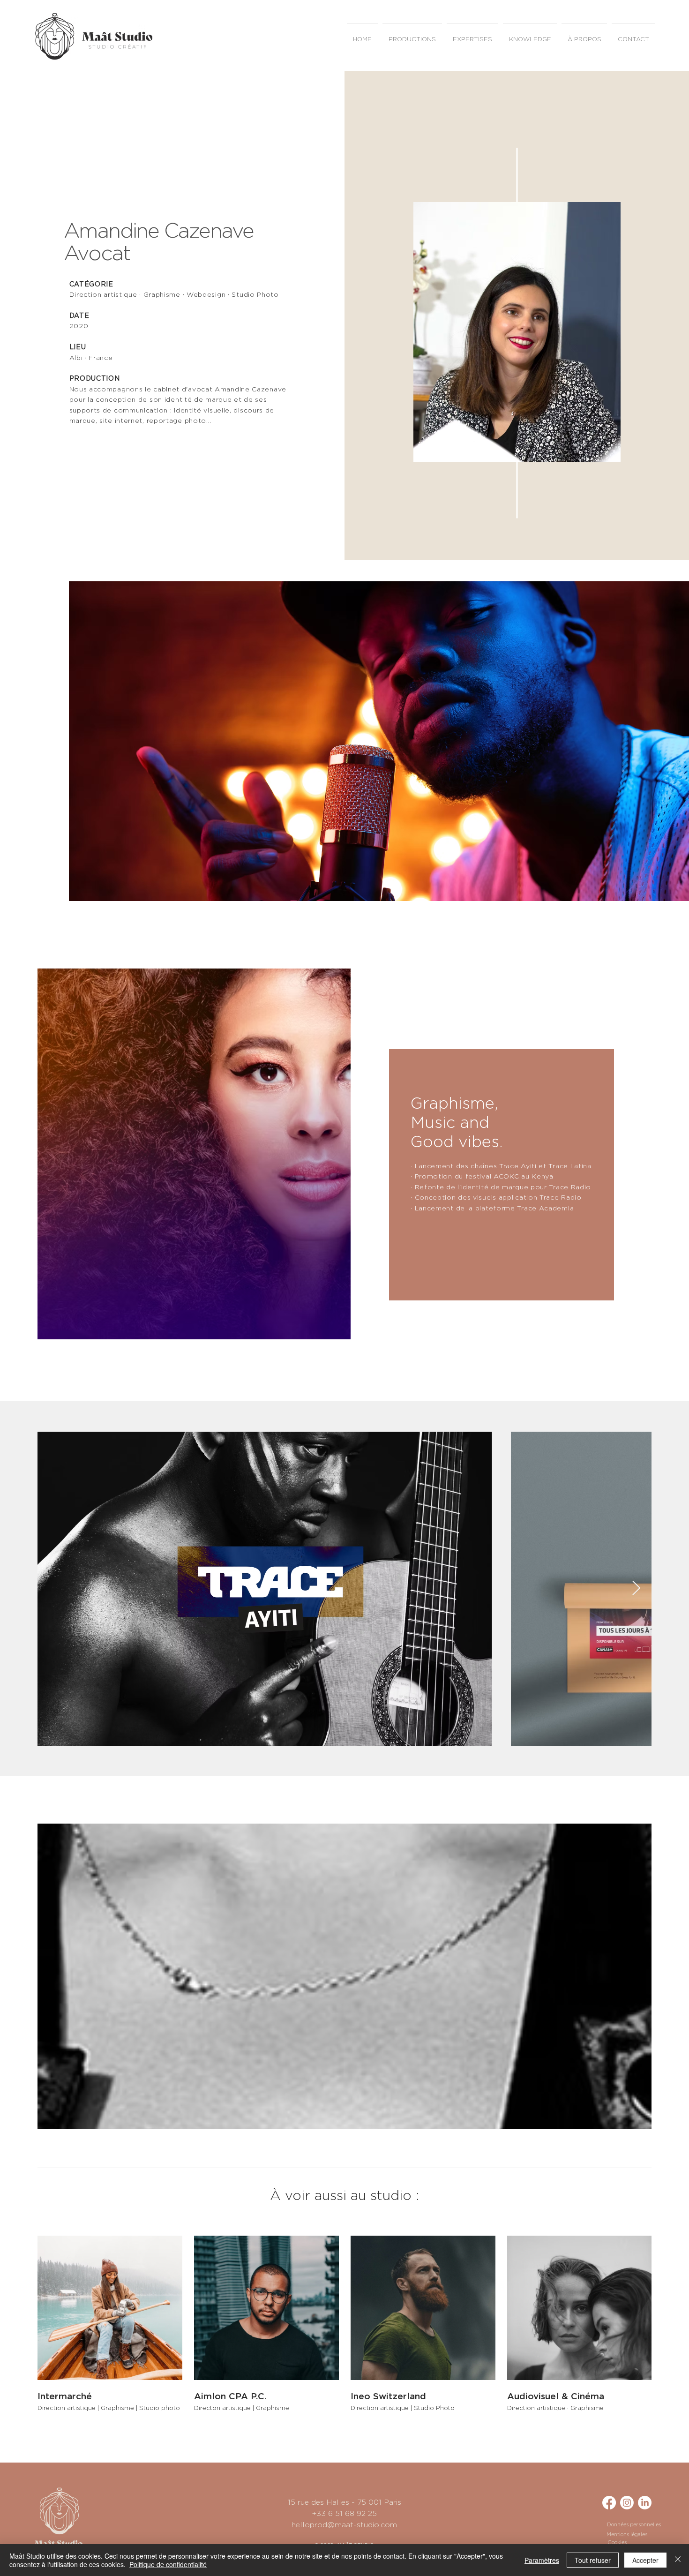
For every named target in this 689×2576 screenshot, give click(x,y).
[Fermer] (678, 2560)
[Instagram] (627, 2503)
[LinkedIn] (645, 2503)
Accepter (645, 2560)
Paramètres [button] (542, 2560)
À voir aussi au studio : (344, 2196)
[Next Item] (636, 1589)
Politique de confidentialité (168, 2564)
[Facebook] (609, 2503)
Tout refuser (593, 2560)
